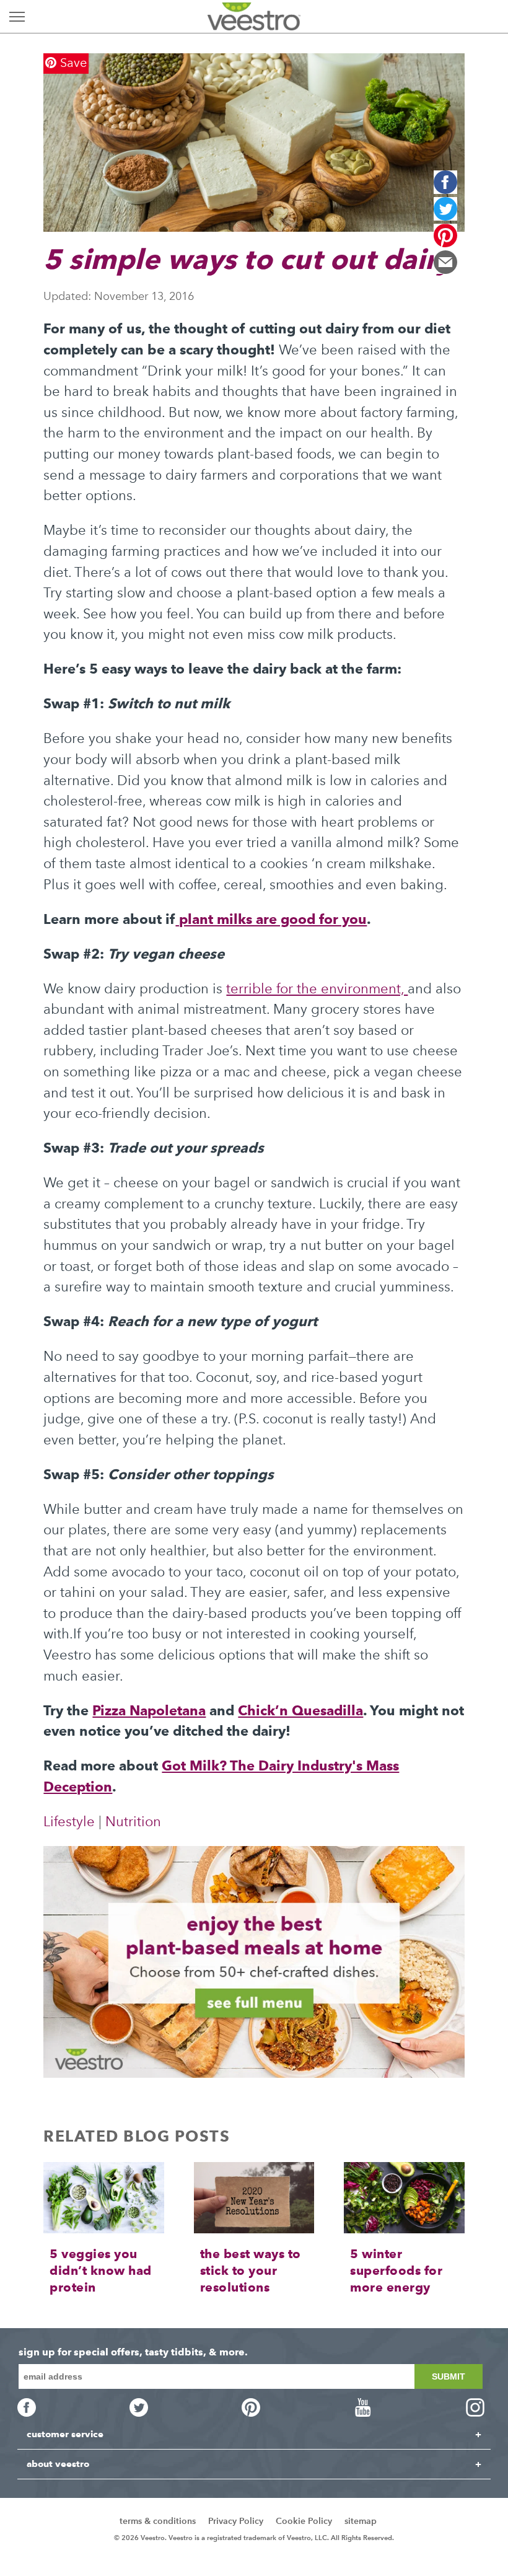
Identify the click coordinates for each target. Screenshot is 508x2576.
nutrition (133, 1822)
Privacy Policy (236, 2521)
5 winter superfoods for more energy (396, 2270)
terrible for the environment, (317, 989)
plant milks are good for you (271, 919)
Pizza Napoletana (149, 1710)
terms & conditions (158, 2521)
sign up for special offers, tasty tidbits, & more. (133, 2352)
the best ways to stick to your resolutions (251, 2270)
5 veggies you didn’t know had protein (101, 2270)
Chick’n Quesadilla (300, 1710)
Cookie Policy (304, 2521)
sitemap (361, 2521)
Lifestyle (69, 1822)
